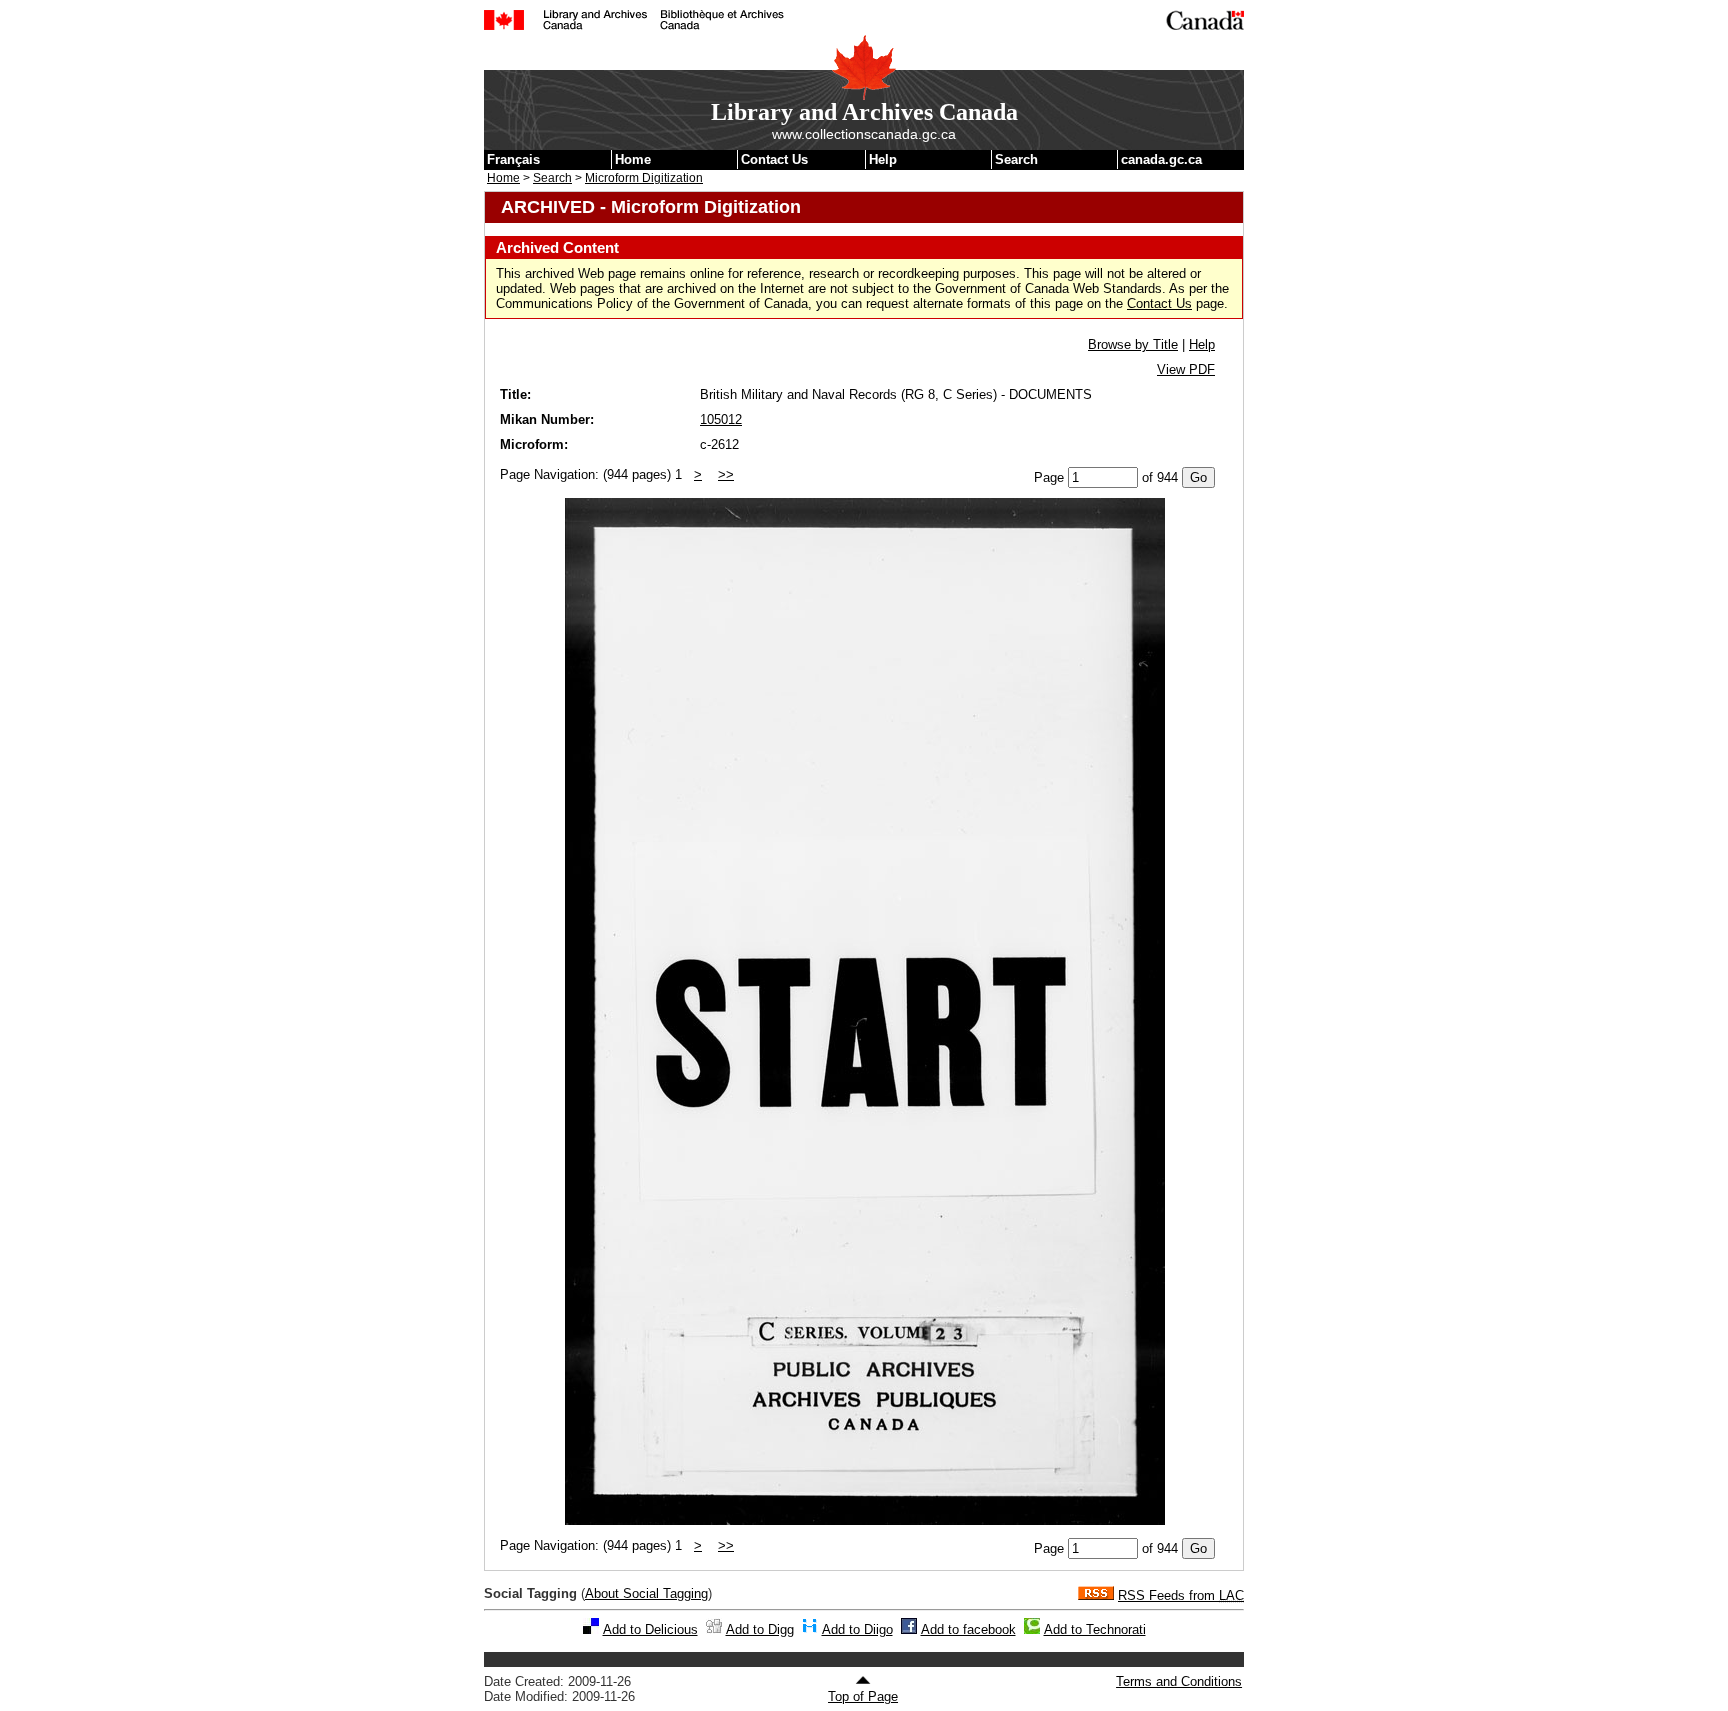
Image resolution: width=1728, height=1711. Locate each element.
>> (726, 474)
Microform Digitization (644, 178)
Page (1049, 477)
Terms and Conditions (1179, 1681)
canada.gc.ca (1161, 159)
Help (883, 159)
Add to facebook (968, 1629)
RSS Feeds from (1181, 1595)
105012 (721, 419)
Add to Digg (760, 1629)
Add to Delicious (650, 1629)
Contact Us (774, 159)
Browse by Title (1133, 344)
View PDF (1186, 369)
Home (633, 159)
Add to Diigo (857, 1629)
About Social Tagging (646, 1593)
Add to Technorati (1095, 1629)
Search (1016, 159)
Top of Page (863, 1696)
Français (513, 159)
